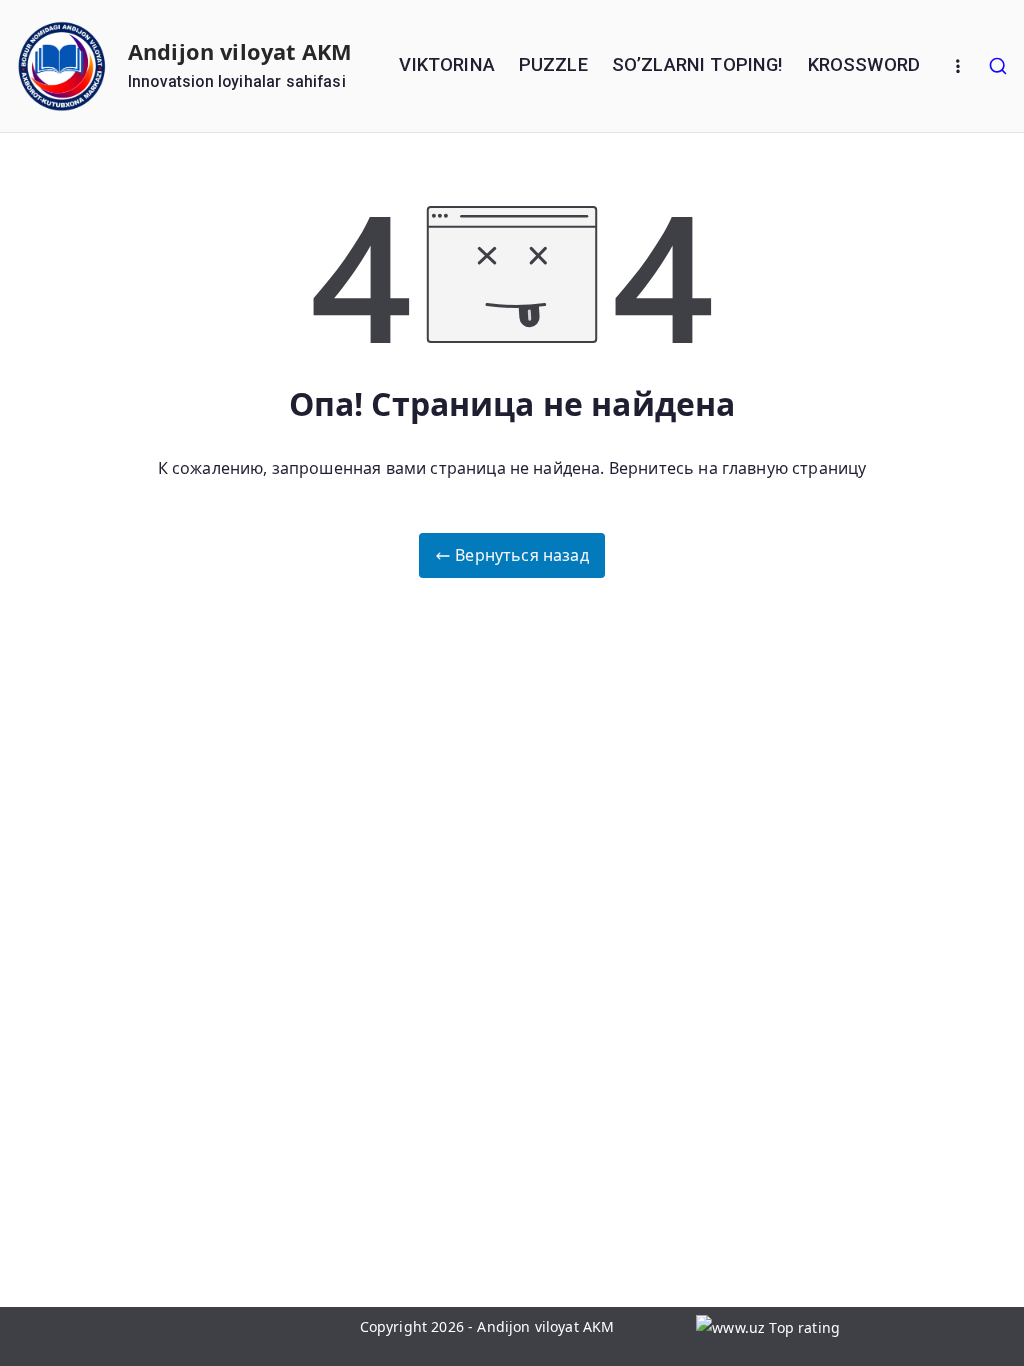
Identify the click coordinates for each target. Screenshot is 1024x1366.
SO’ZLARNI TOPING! (698, 65)
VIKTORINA (446, 65)
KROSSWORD (864, 65)
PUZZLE (553, 65)
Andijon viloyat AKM (240, 51)
